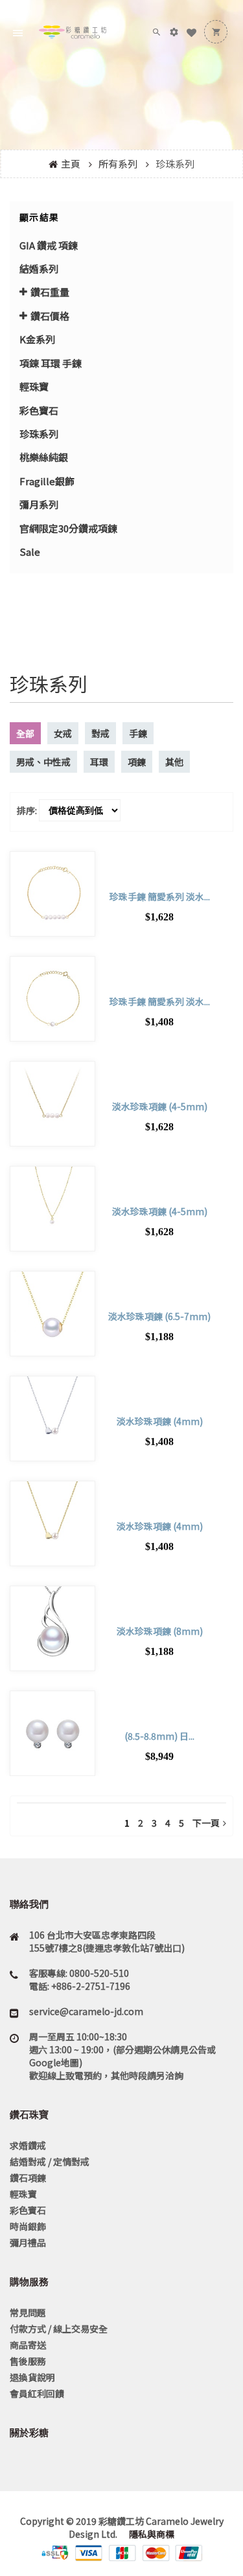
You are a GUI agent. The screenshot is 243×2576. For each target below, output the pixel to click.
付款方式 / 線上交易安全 (59, 2329)
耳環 (99, 762)
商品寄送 (28, 2345)
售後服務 (28, 2361)
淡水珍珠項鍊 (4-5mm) (160, 1106)
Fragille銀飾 (47, 481)
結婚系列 (39, 268)
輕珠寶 (34, 386)
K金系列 (37, 339)
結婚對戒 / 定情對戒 (50, 2161)
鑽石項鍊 (28, 2178)
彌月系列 (39, 504)
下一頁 (206, 1823)
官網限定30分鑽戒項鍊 (68, 528)
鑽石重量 (50, 292)
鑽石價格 (50, 316)
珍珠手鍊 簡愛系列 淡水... (160, 896)
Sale (30, 552)
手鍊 (138, 733)
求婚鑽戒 (28, 2145)
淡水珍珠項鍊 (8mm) (160, 1631)
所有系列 (118, 164)
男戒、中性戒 (43, 762)
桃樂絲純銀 (44, 457)
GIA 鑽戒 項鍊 (49, 245)
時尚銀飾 (28, 2226)
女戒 (63, 733)
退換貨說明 (32, 2377)
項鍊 (137, 762)
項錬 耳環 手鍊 (51, 363)
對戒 (100, 733)
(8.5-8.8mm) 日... (159, 1736)
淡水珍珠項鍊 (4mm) (160, 1421)
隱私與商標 (151, 2534)
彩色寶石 (39, 410)
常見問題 (28, 2312)
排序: (27, 810)
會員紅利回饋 (37, 2393)
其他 (174, 762)
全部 (25, 733)
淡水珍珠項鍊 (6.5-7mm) (159, 1316)
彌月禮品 (28, 2242)
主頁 (71, 164)
